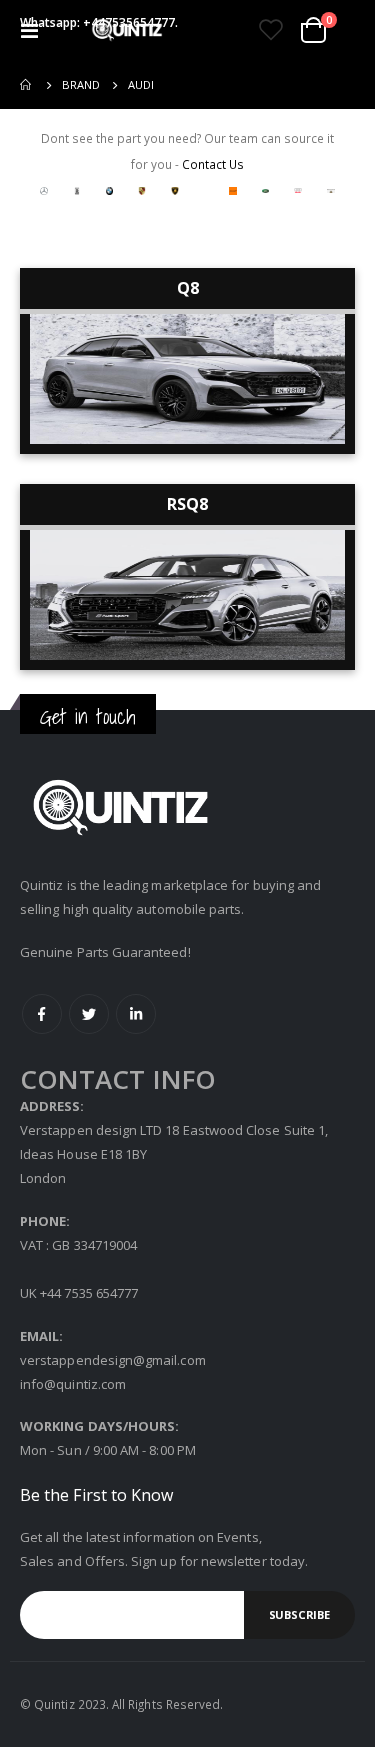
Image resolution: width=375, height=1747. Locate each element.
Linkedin (136, 1014)
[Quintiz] (127, 30)
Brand (81, 84)
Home (27, 85)
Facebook (42, 1014)
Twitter (89, 1014)
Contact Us (213, 164)
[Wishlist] (270, 30)
